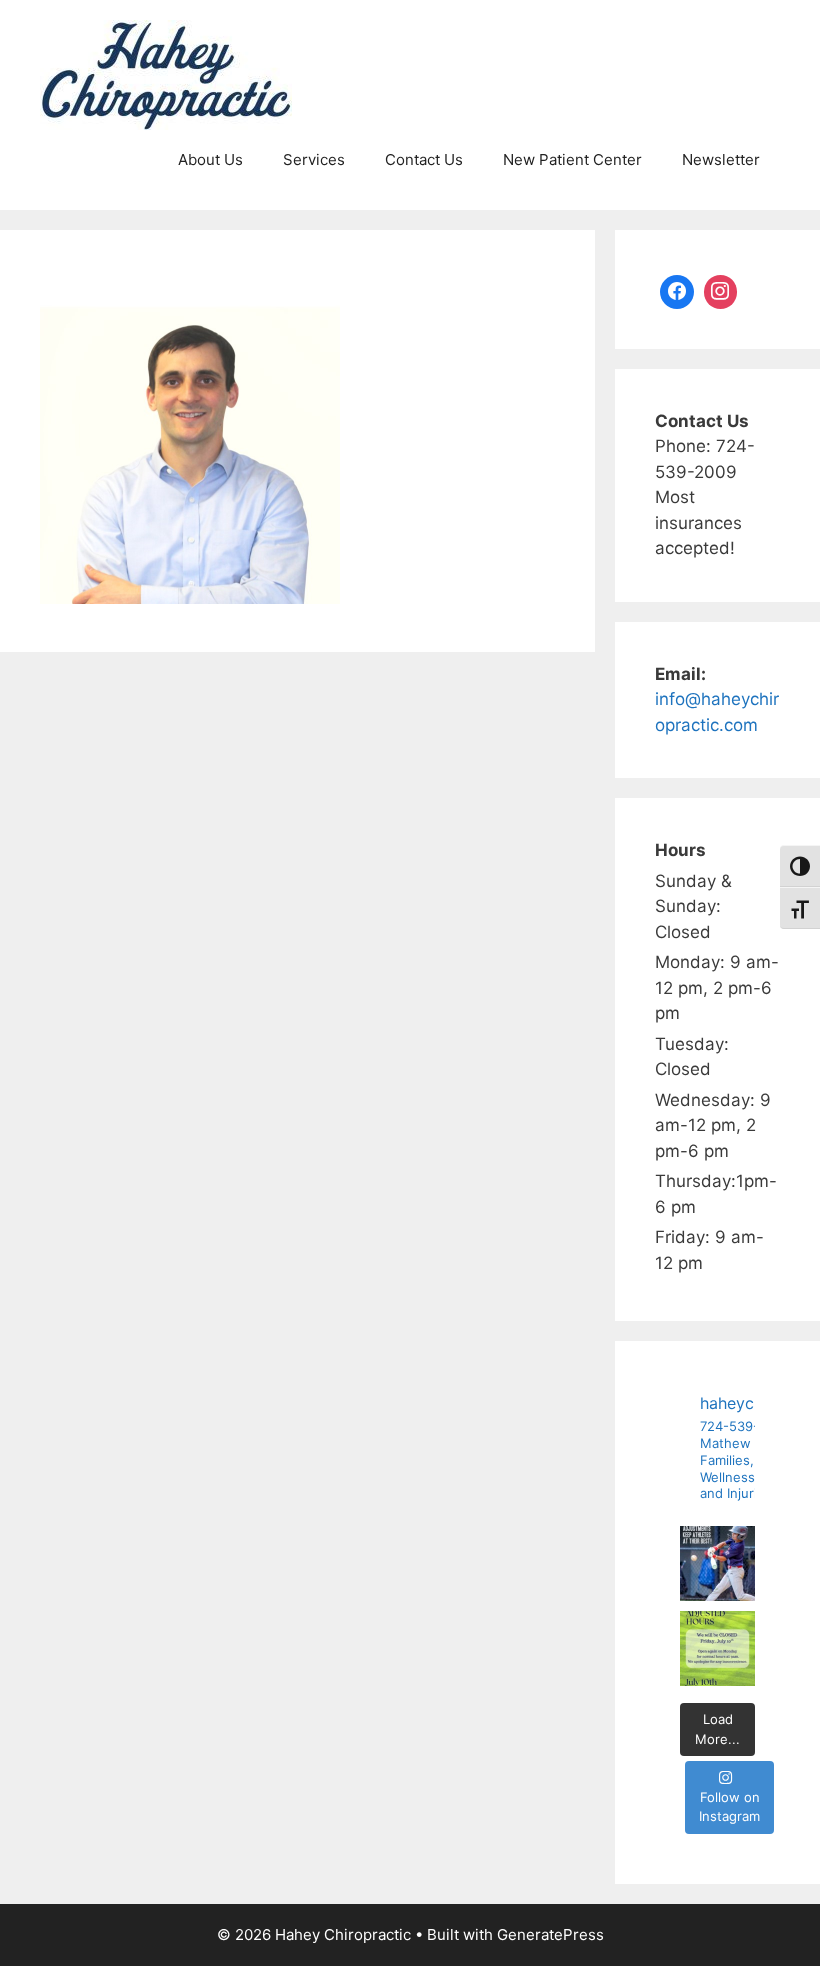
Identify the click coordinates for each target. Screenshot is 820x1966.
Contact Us (424, 159)
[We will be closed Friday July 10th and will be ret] (717, 1648)
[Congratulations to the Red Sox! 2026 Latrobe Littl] (717, 1563)
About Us (210, 159)
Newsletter (721, 159)
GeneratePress (550, 1934)
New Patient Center (572, 159)
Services (314, 159)
